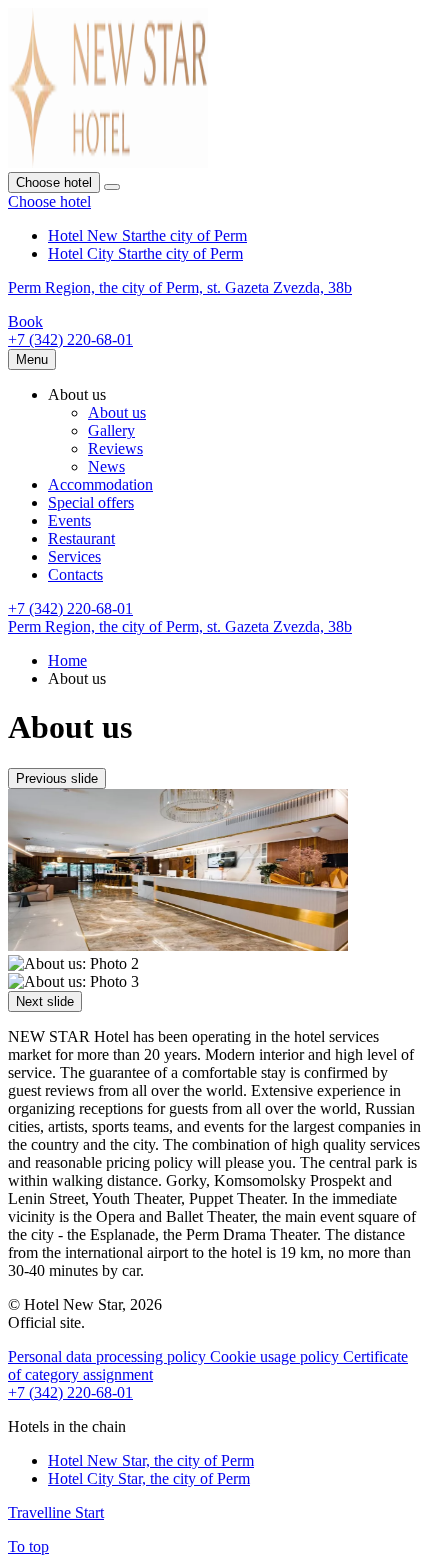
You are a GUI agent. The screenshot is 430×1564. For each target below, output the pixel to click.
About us (117, 412)
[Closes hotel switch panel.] (112, 187)
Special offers (91, 502)
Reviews (115, 448)
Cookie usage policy (276, 1356)
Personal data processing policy (109, 1356)
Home (67, 660)
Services (74, 556)
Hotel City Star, (149, 1478)
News (106, 466)
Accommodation (100, 484)
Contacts (75, 574)
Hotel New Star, (151, 1460)
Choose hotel (49, 201)
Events (69, 520)
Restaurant (81, 538)
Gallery (111, 430)
